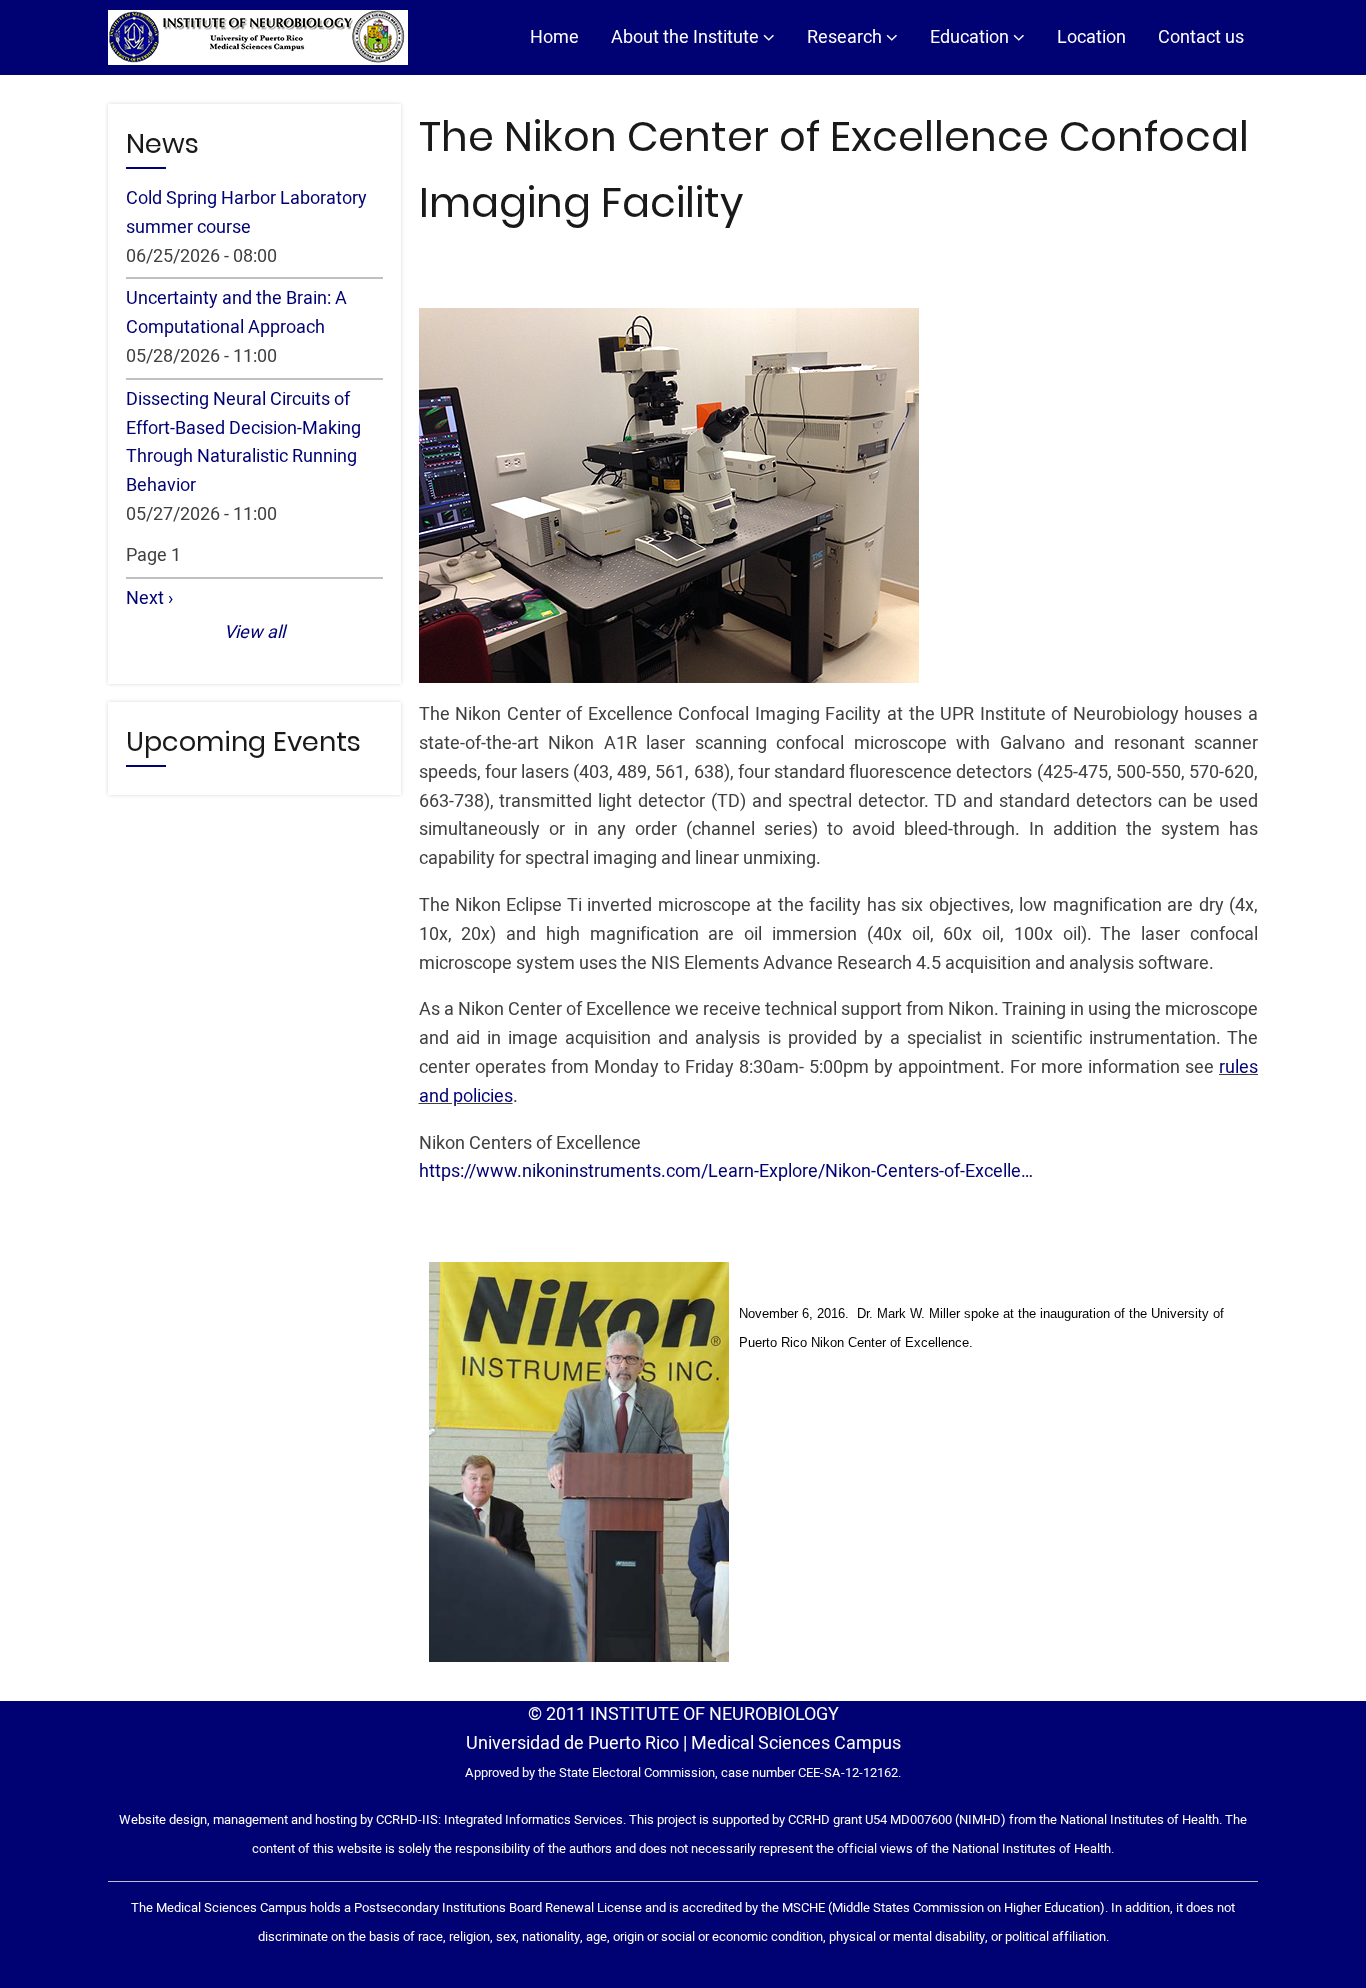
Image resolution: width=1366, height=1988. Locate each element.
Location (1091, 37)
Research (846, 37)
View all (254, 632)
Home (554, 37)
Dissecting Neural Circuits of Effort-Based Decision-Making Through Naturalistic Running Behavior (243, 442)
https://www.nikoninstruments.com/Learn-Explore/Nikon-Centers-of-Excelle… (726, 1171)
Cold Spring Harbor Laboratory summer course (246, 213)
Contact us (1201, 37)
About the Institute (687, 37)
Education (971, 37)
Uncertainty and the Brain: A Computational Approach (236, 313)
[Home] (258, 37)
